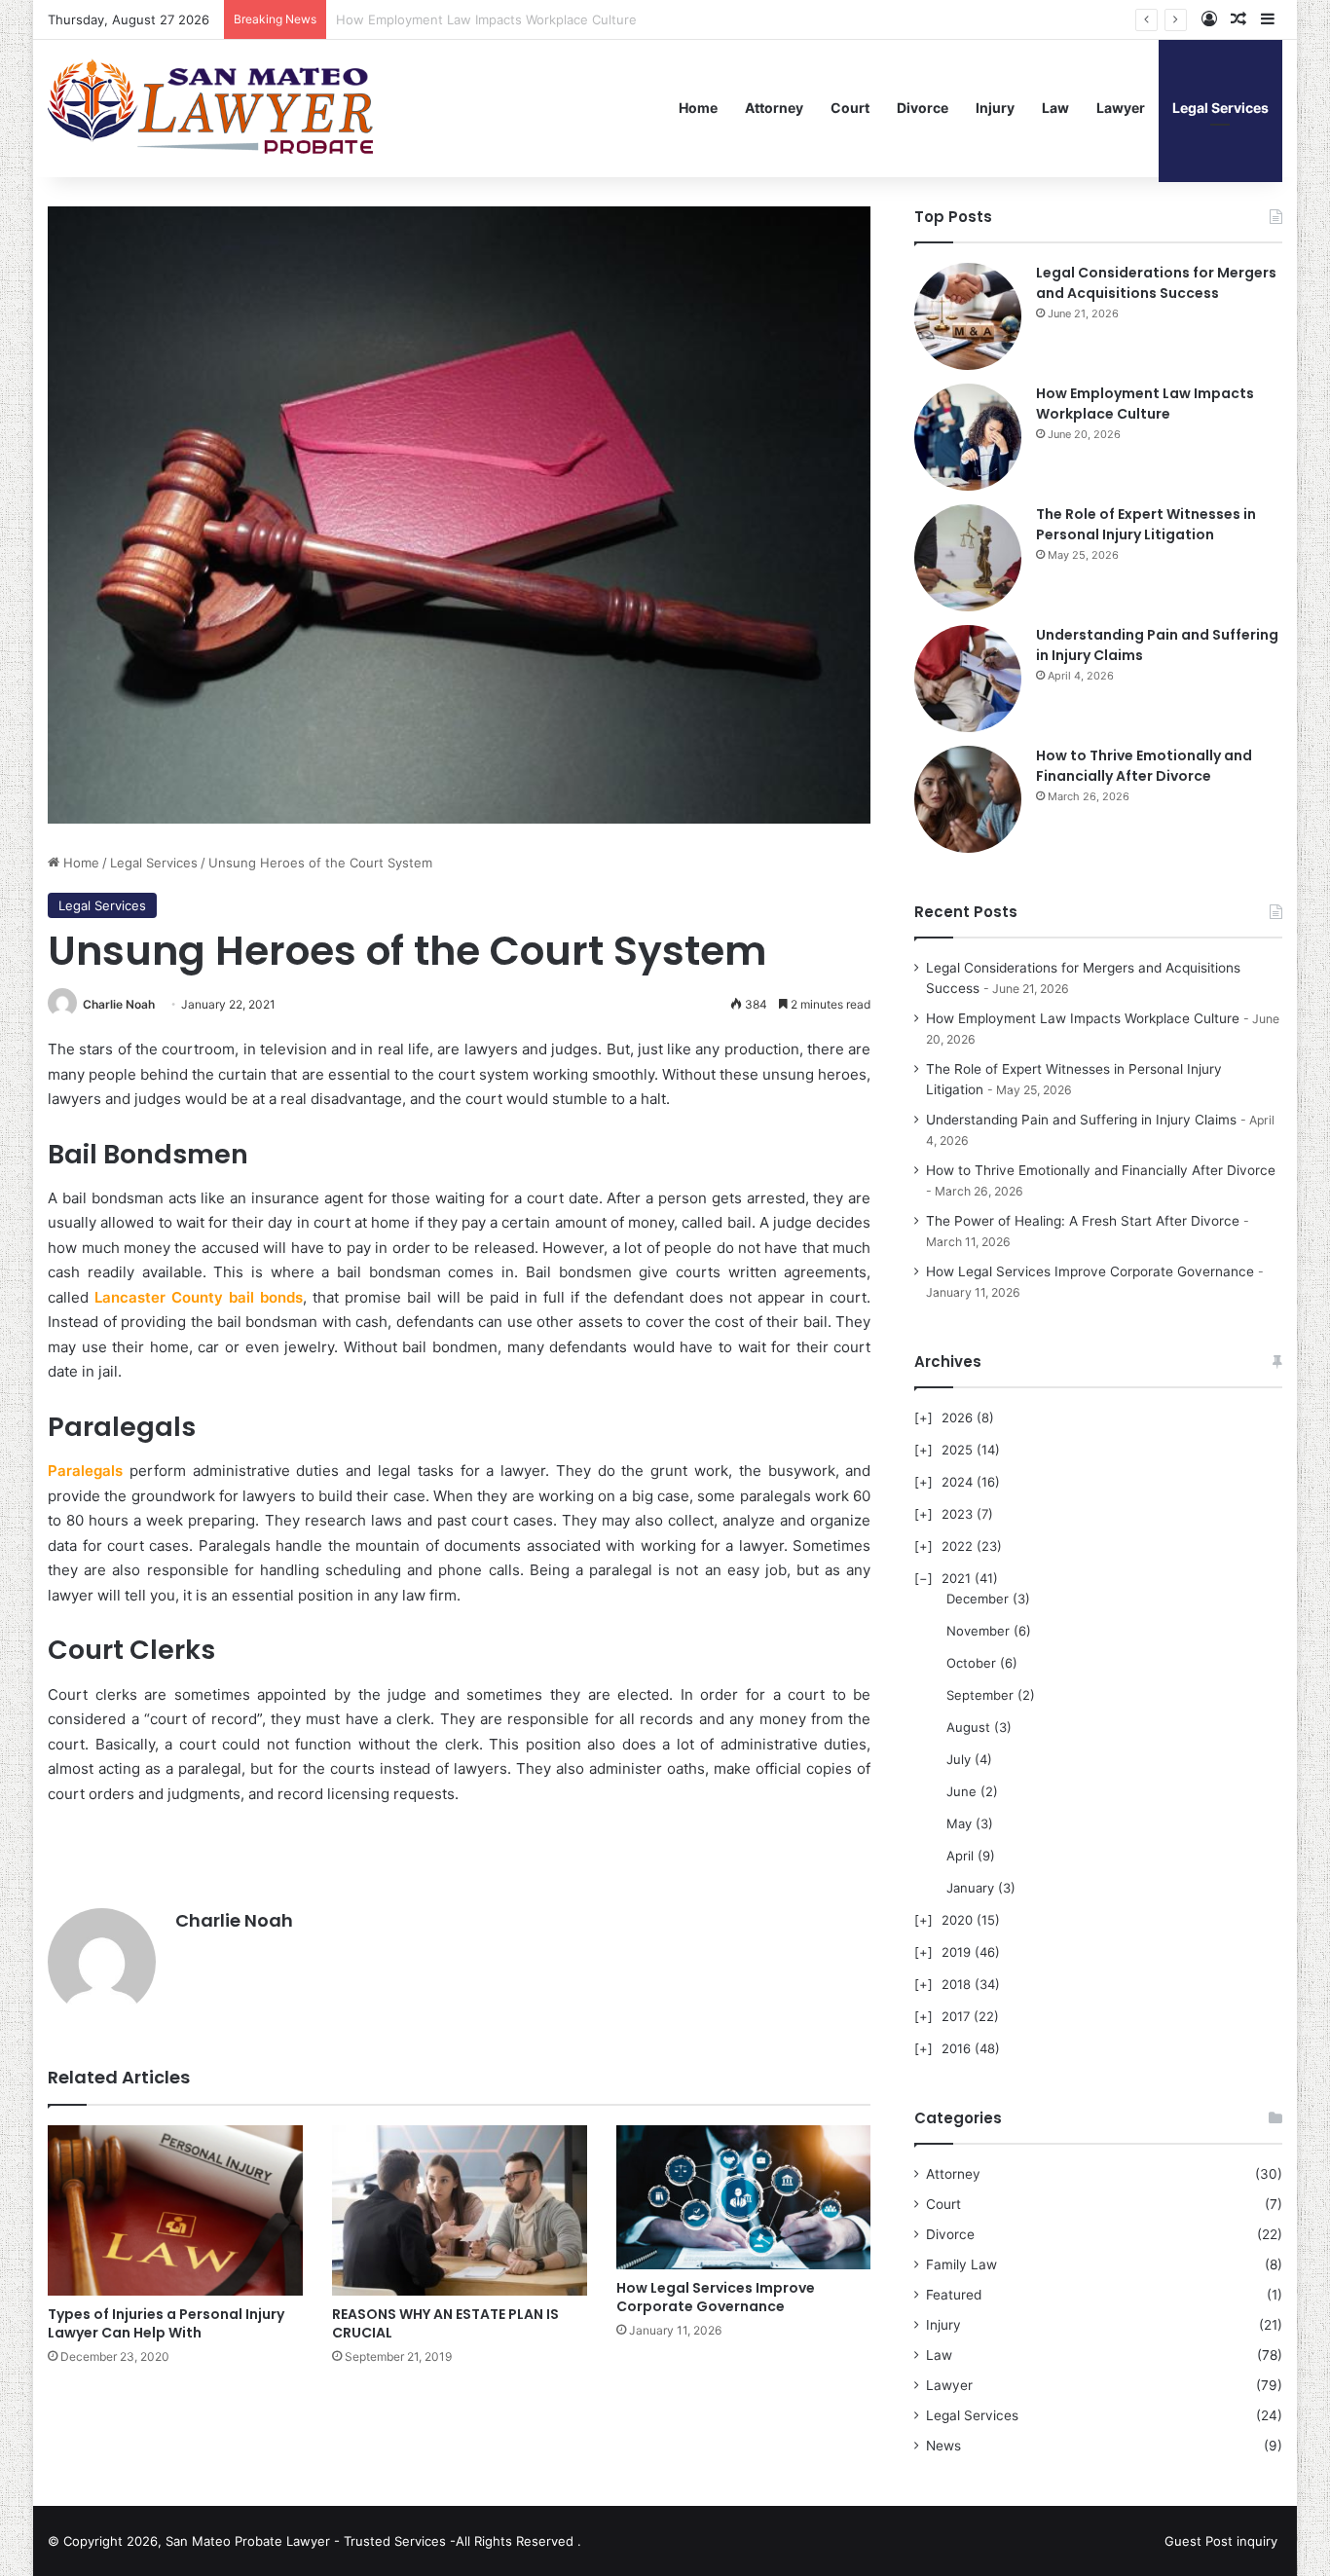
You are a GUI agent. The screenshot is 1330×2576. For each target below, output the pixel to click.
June (961, 1791)
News (943, 2446)
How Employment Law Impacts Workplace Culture (1145, 404)
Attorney (774, 108)
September (980, 1695)
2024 (957, 1482)
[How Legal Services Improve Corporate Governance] (744, 2197)
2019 (956, 1952)
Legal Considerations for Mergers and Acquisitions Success (1156, 283)
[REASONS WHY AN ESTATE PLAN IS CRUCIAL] (460, 2210)
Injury (995, 108)
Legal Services (1220, 108)
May (959, 1823)
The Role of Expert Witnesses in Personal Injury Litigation (510, 19)
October (971, 1663)
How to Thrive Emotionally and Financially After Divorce (1144, 766)
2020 (957, 1920)
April (960, 1856)
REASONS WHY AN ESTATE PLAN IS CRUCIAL (445, 2323)
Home (698, 108)
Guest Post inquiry (1221, 2541)
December (978, 1599)
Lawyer (1121, 108)
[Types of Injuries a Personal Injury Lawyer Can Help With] (175, 2210)
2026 (957, 1417)
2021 (956, 1578)
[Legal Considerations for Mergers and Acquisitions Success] (968, 316)
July (959, 1759)
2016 (956, 2048)
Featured (954, 2295)
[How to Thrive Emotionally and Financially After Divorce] (968, 799)
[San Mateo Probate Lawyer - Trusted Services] (214, 108)
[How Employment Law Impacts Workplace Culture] (968, 437)
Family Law (961, 2264)
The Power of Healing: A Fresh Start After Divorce (1083, 1221)
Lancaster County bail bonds (199, 1297)
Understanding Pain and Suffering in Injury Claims (1081, 1120)
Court (850, 108)
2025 (957, 1450)
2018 (956, 1984)
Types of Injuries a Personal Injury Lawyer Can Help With (166, 2323)
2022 (957, 1546)
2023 (957, 1514)
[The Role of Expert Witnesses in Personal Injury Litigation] (968, 558)
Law (1055, 108)
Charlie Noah (119, 1004)
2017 (956, 2016)
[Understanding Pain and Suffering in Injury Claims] (968, 679)
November (978, 1631)
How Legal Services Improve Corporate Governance (716, 2297)
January (970, 1888)
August (968, 1727)
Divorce (923, 108)
